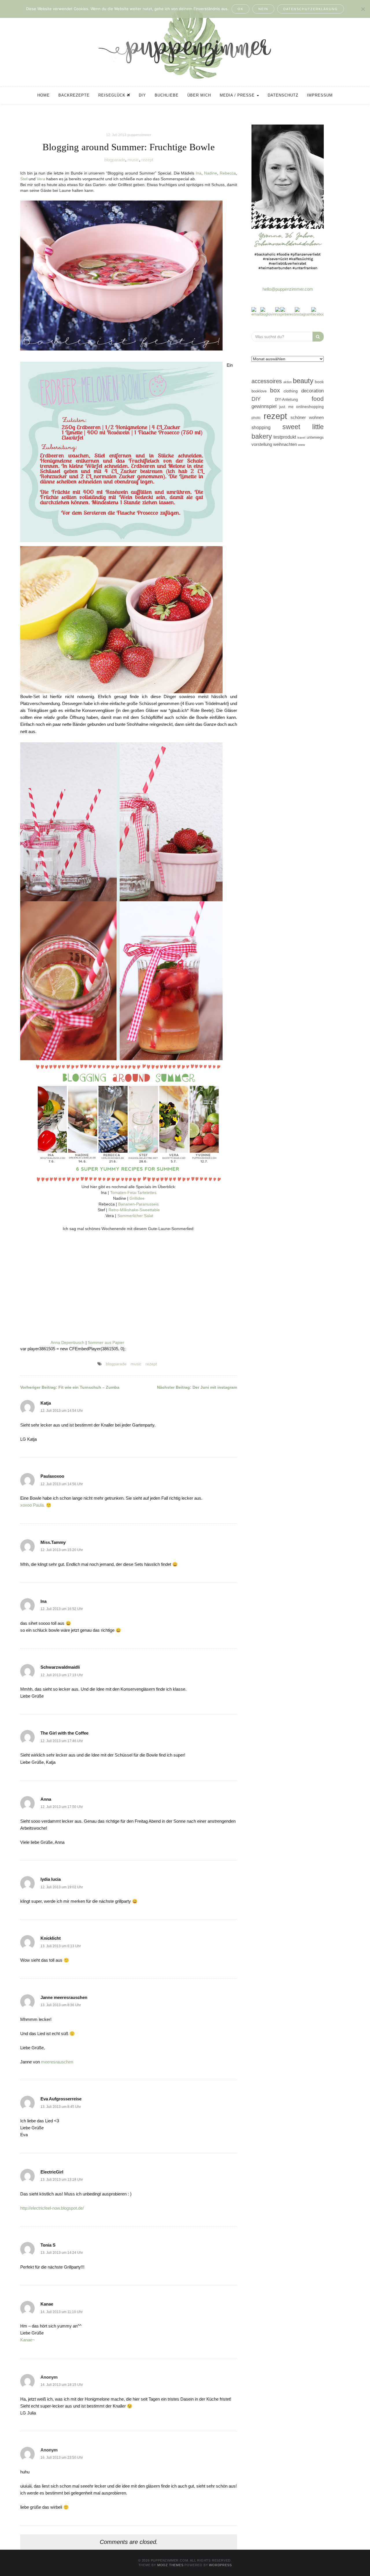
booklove (259, 391)
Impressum (320, 95)
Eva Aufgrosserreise (61, 2099)
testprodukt (285, 437)
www (301, 445)
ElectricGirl (52, 2172)
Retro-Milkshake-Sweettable (134, 1210)
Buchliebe (167, 95)
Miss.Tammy (53, 1542)
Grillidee (137, 1198)
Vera (41, 179)
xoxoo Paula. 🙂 (36, 1505)
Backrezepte (74, 95)
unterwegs (315, 437)
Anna (46, 1799)
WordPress (220, 2565)
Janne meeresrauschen (64, 1997)
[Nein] (363, 9)
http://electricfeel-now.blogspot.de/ (52, 2208)
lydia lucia (51, 1879)
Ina (199, 173)
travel (301, 437)
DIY (142, 95)
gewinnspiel (264, 406)
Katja (46, 1403)
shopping (261, 427)
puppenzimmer (139, 135)
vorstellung (262, 444)
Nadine (211, 173)
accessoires (267, 381)
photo (256, 418)
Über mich (199, 95)
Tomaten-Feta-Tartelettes (133, 1193)
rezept (147, 160)
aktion (287, 382)
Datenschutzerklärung (311, 9)
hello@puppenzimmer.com (288, 289)
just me (286, 407)
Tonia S (48, 2245)
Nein (263, 9)
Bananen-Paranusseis (138, 1204)
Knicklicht (51, 1938)
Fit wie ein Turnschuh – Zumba (70, 1387)
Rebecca (228, 173)
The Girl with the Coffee (64, 1733)
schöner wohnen (307, 418)
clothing (291, 391)
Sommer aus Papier (106, 1342)
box (275, 390)
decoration (312, 391)
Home (44, 95)
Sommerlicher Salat (135, 1216)
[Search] (318, 337)
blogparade (115, 160)
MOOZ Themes (170, 2565)
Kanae (47, 2304)
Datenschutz (283, 95)
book (319, 382)
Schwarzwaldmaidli (60, 1667)
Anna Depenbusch (67, 1342)
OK (240, 9)
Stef (24, 179)
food (318, 399)
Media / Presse (238, 95)
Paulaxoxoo (52, 1476)
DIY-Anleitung (286, 399)
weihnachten (285, 444)
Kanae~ (28, 2340)
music (133, 160)
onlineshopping (310, 407)
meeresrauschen (57, 2062)
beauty (303, 381)
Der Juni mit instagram (197, 1387)
